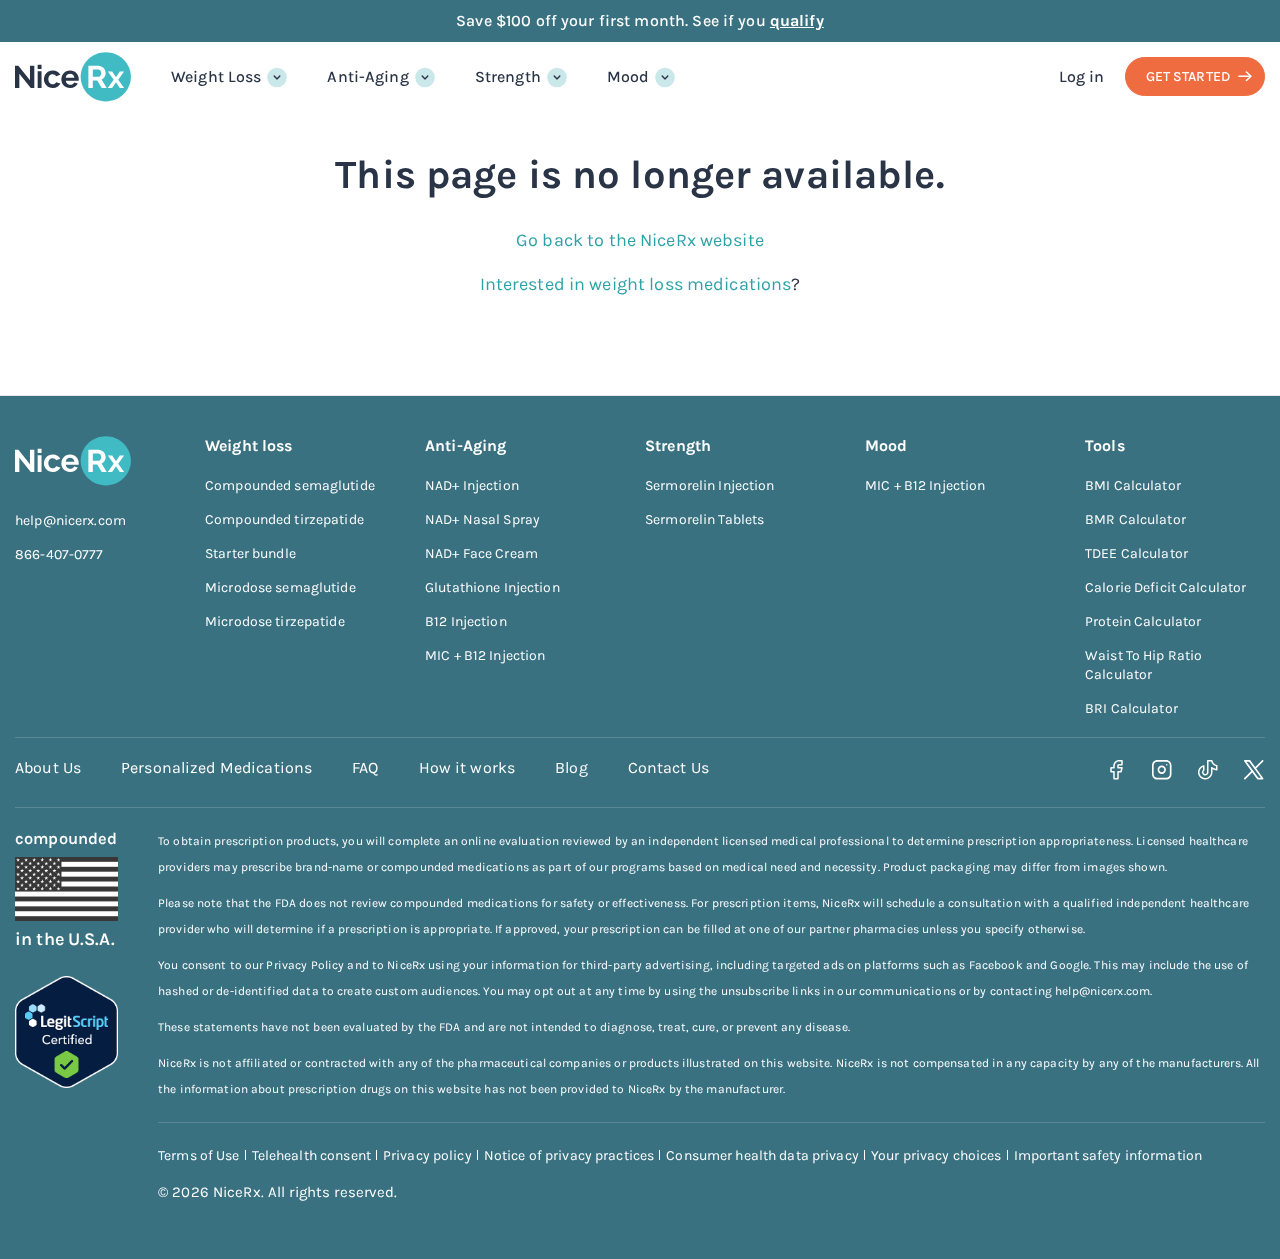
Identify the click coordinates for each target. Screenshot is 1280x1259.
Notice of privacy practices (569, 1155)
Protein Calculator (1143, 621)
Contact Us (668, 767)
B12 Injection (466, 621)
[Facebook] (1116, 770)
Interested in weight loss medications (636, 284)
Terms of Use (199, 1155)
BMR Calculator (1135, 519)
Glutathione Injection (492, 587)
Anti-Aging (367, 76)
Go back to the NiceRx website (640, 240)
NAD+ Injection (472, 485)
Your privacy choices (936, 1155)
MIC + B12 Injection (485, 655)
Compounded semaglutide (290, 485)
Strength (508, 76)
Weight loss (248, 445)
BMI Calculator (1133, 485)
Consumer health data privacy (762, 1155)
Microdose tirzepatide (275, 621)
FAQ (365, 767)
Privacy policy (427, 1155)
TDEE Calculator (1136, 553)
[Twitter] (1254, 770)
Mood (628, 76)
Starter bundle (250, 553)
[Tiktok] (1208, 770)
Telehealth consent (311, 1155)
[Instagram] (1162, 770)
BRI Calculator (1131, 708)
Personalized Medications (216, 767)
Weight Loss (216, 76)
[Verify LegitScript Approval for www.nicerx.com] (66, 1082)
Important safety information (1108, 1155)
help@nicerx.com (70, 520)
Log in (1082, 76)
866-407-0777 (59, 554)
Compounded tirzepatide (284, 519)
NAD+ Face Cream (481, 553)
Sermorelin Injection (710, 485)
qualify (797, 20)
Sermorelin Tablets (704, 519)
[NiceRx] (73, 77)
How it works (467, 767)
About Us (48, 767)
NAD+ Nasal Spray (482, 519)
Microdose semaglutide (280, 587)
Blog (571, 767)
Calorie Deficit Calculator (1165, 587)
